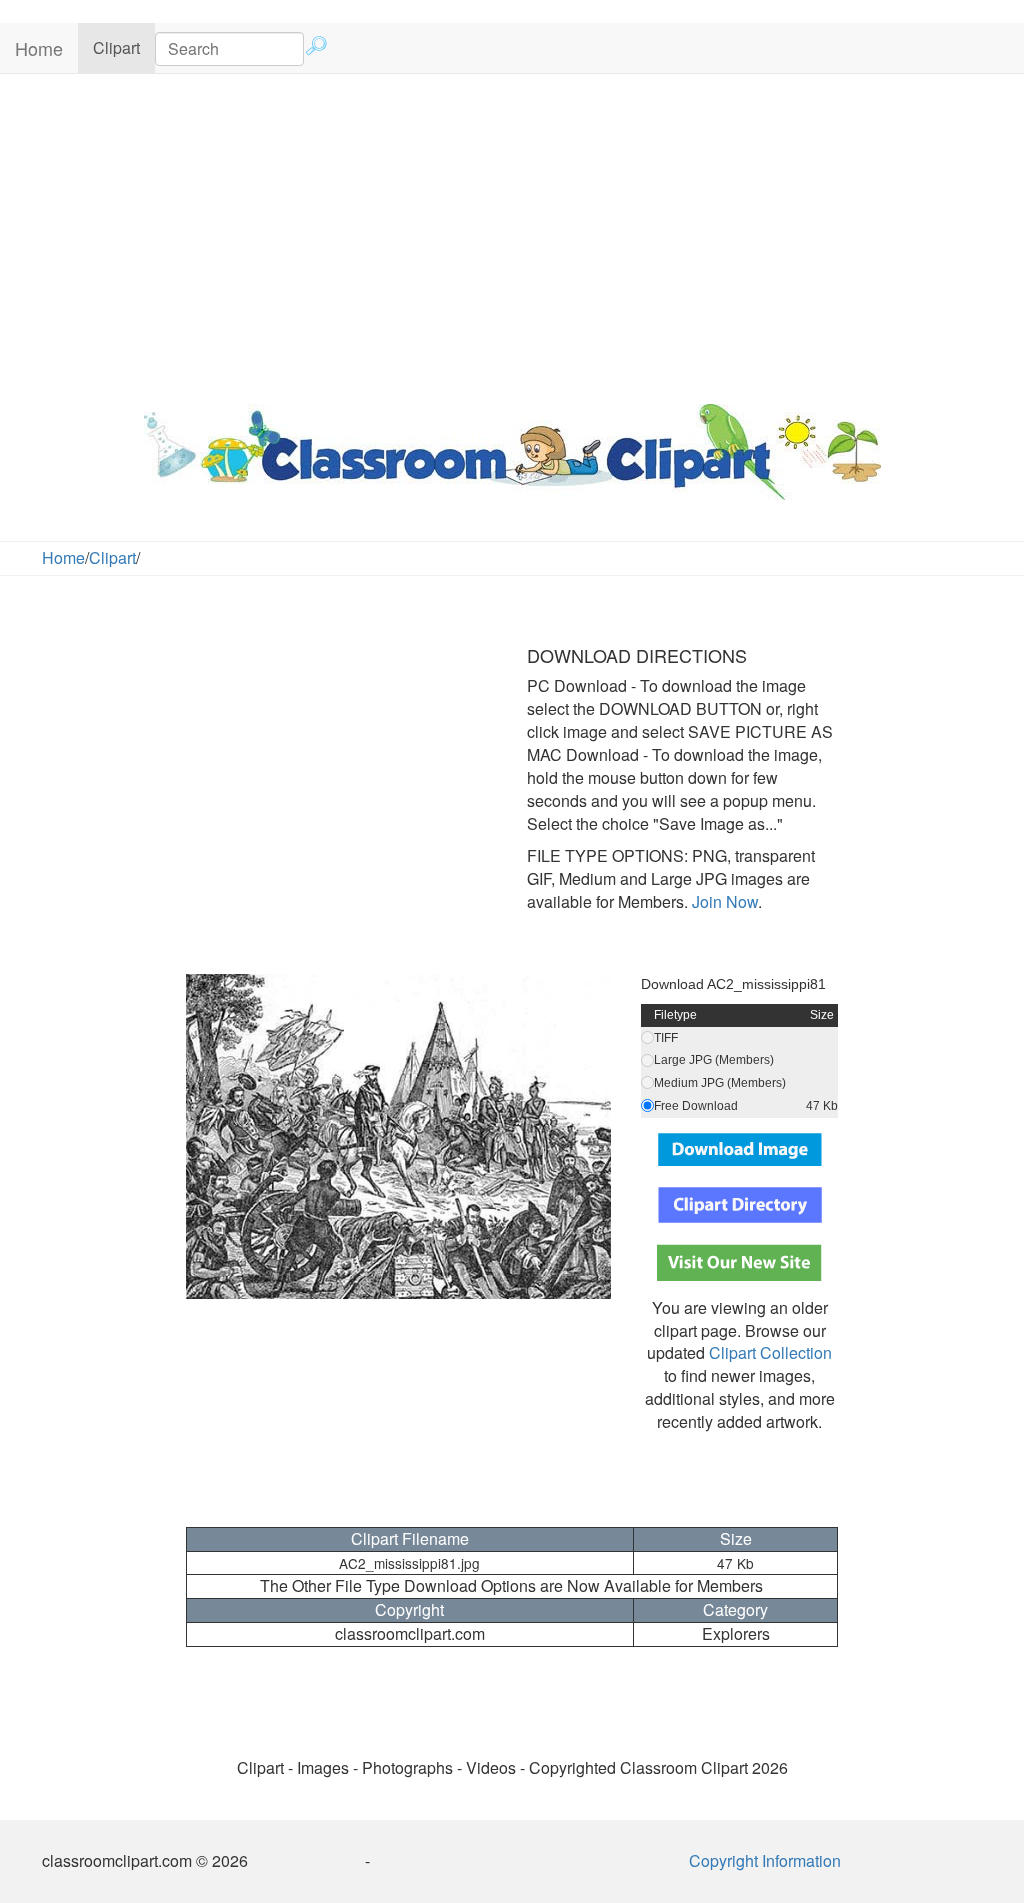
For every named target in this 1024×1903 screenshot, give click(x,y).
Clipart (124, 47)
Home (39, 48)
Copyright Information (765, 1860)
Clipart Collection (770, 1352)
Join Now (723, 901)
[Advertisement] (512, 234)
